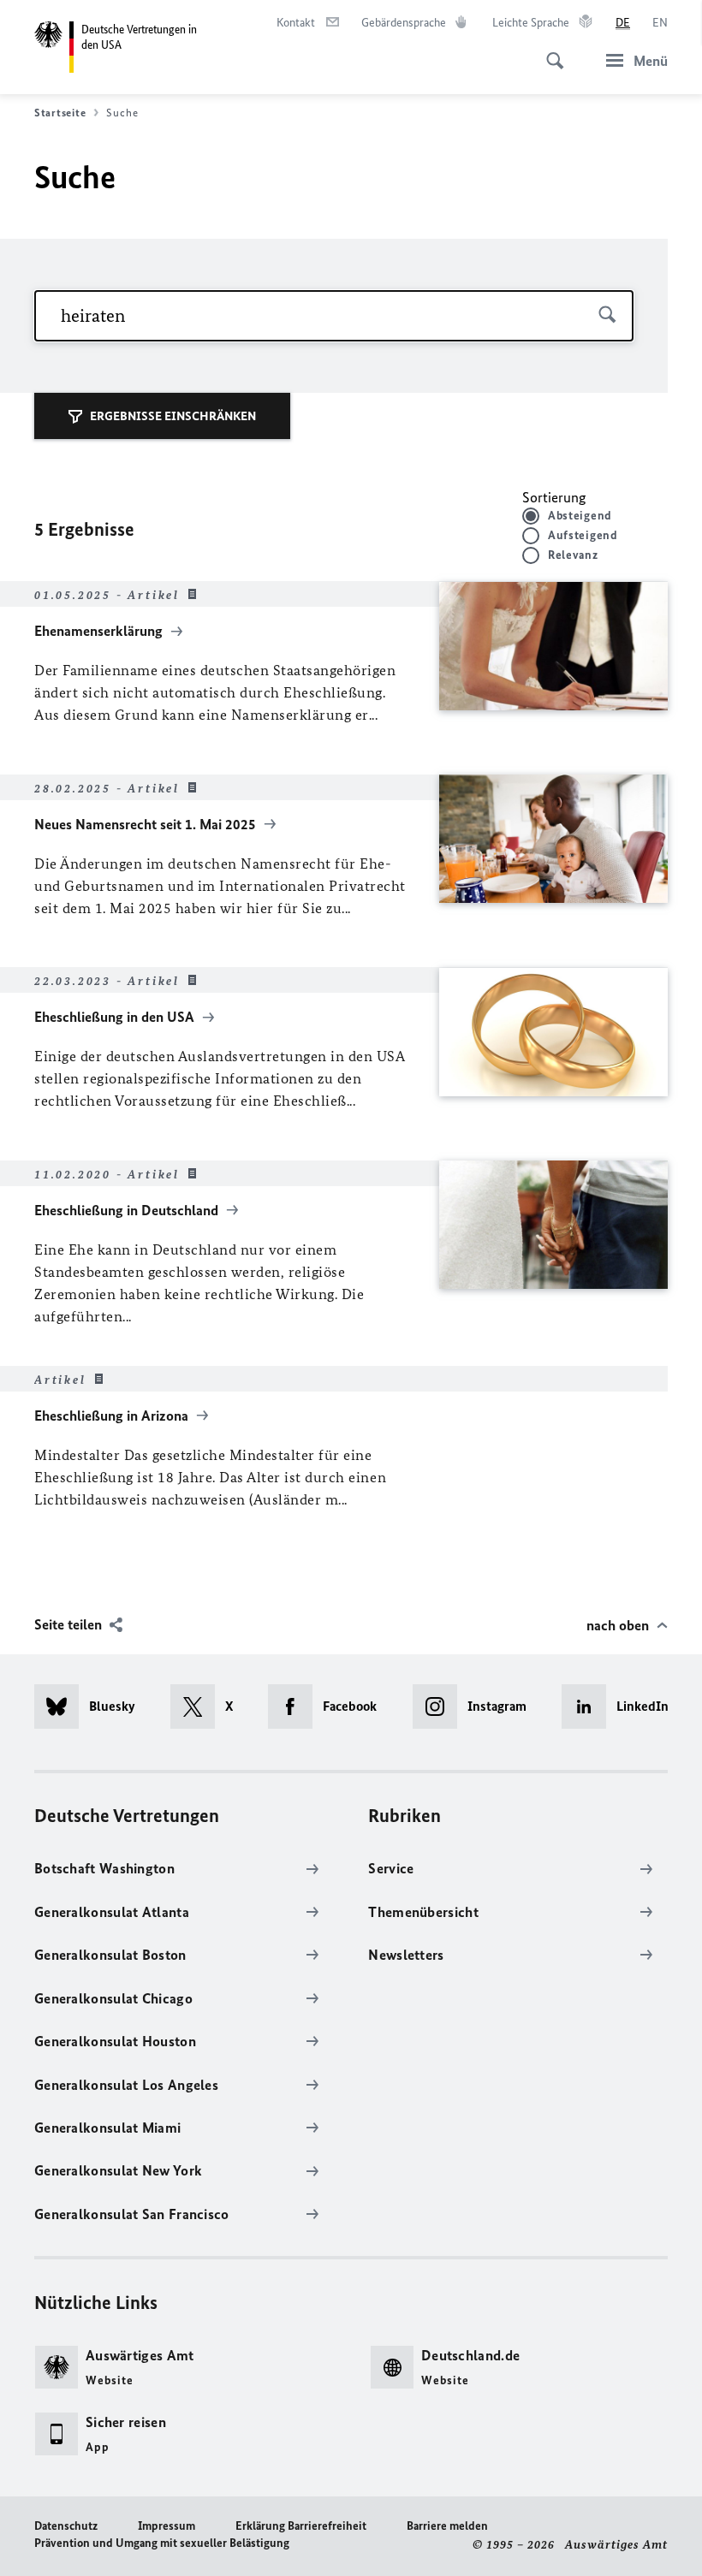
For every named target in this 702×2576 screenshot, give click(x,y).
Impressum (167, 2526)
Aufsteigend (583, 535)
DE (623, 23)
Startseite (60, 113)
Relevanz (573, 555)
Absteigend (580, 516)
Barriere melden (447, 2526)
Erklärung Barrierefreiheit (301, 2526)
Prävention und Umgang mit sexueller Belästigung (162, 2543)
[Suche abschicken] (607, 316)
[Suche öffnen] (550, 51)
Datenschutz (66, 2526)
